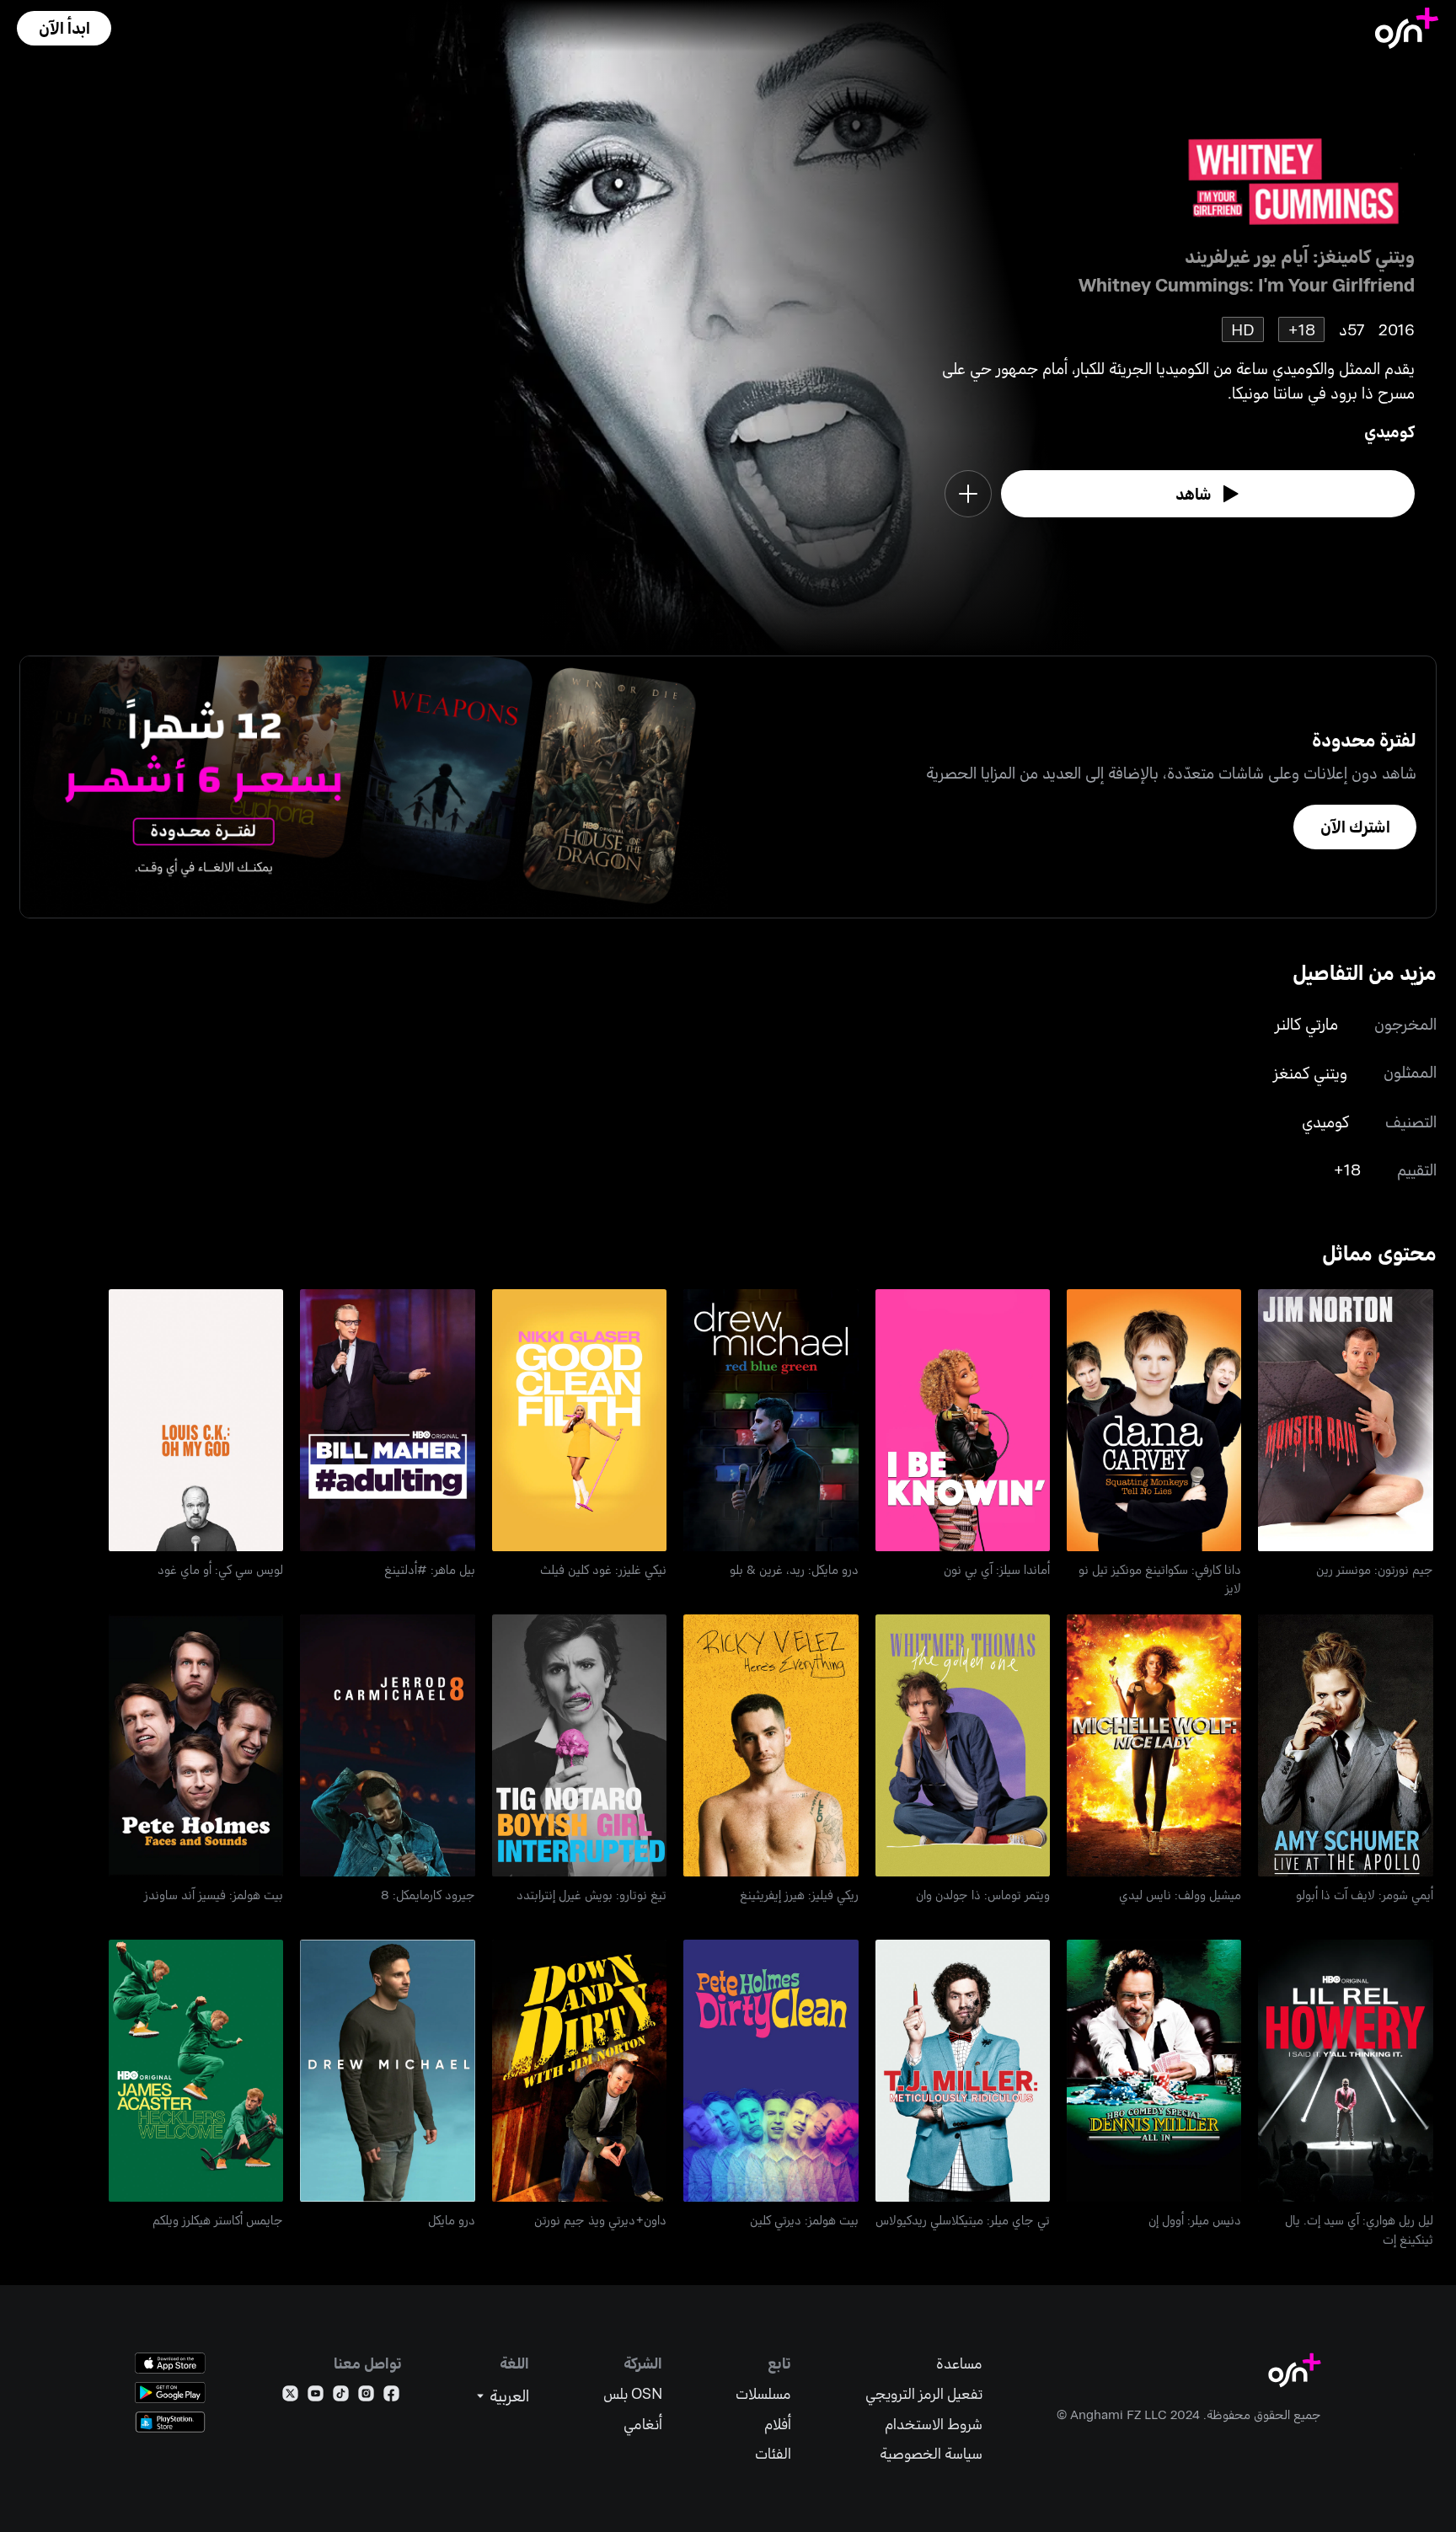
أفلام (778, 2424)
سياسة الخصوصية (931, 2453)
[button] (64, 28)
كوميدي (1389, 431)
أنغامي (643, 2424)
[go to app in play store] (170, 2393)
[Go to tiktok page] (341, 2397)
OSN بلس (633, 2393)
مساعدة (959, 2363)
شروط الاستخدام (934, 2424)
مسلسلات (763, 2393)
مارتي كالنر (1306, 1023)
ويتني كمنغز (1310, 1072)
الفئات (773, 2453)
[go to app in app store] (170, 2363)
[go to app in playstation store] (170, 2422)
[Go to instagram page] (366, 2397)
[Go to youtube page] (316, 2397)
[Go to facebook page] (391, 2397)
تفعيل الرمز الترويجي (924, 2393)
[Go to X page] (290, 2397)
